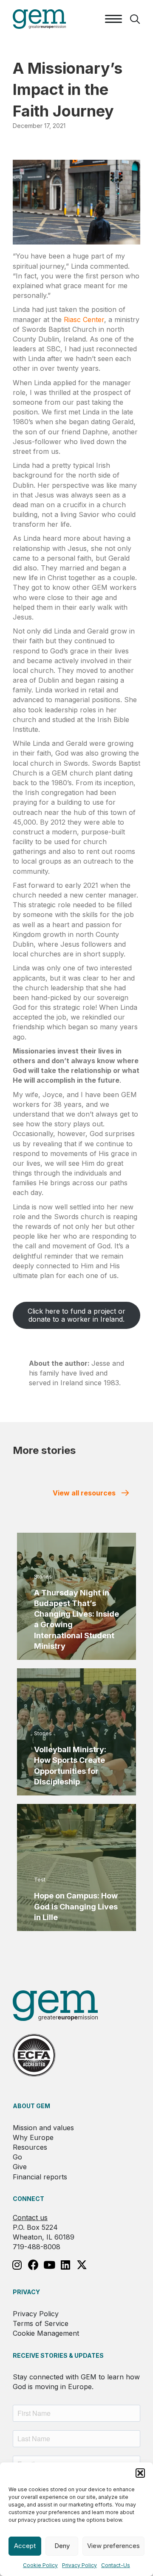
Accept (25, 2546)
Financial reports (40, 2177)
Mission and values (43, 2128)
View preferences (113, 2546)
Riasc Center (84, 320)
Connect (28, 2199)
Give (20, 2167)
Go (17, 2157)
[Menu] (113, 19)
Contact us (30, 2218)
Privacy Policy (79, 2565)
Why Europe (33, 2137)
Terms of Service (41, 2323)
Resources (30, 2147)
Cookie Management (46, 2333)
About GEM (31, 2106)
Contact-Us (116, 2565)
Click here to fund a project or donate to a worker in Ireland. (76, 1315)
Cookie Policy (40, 2565)
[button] (140, 2473)
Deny (62, 2546)
